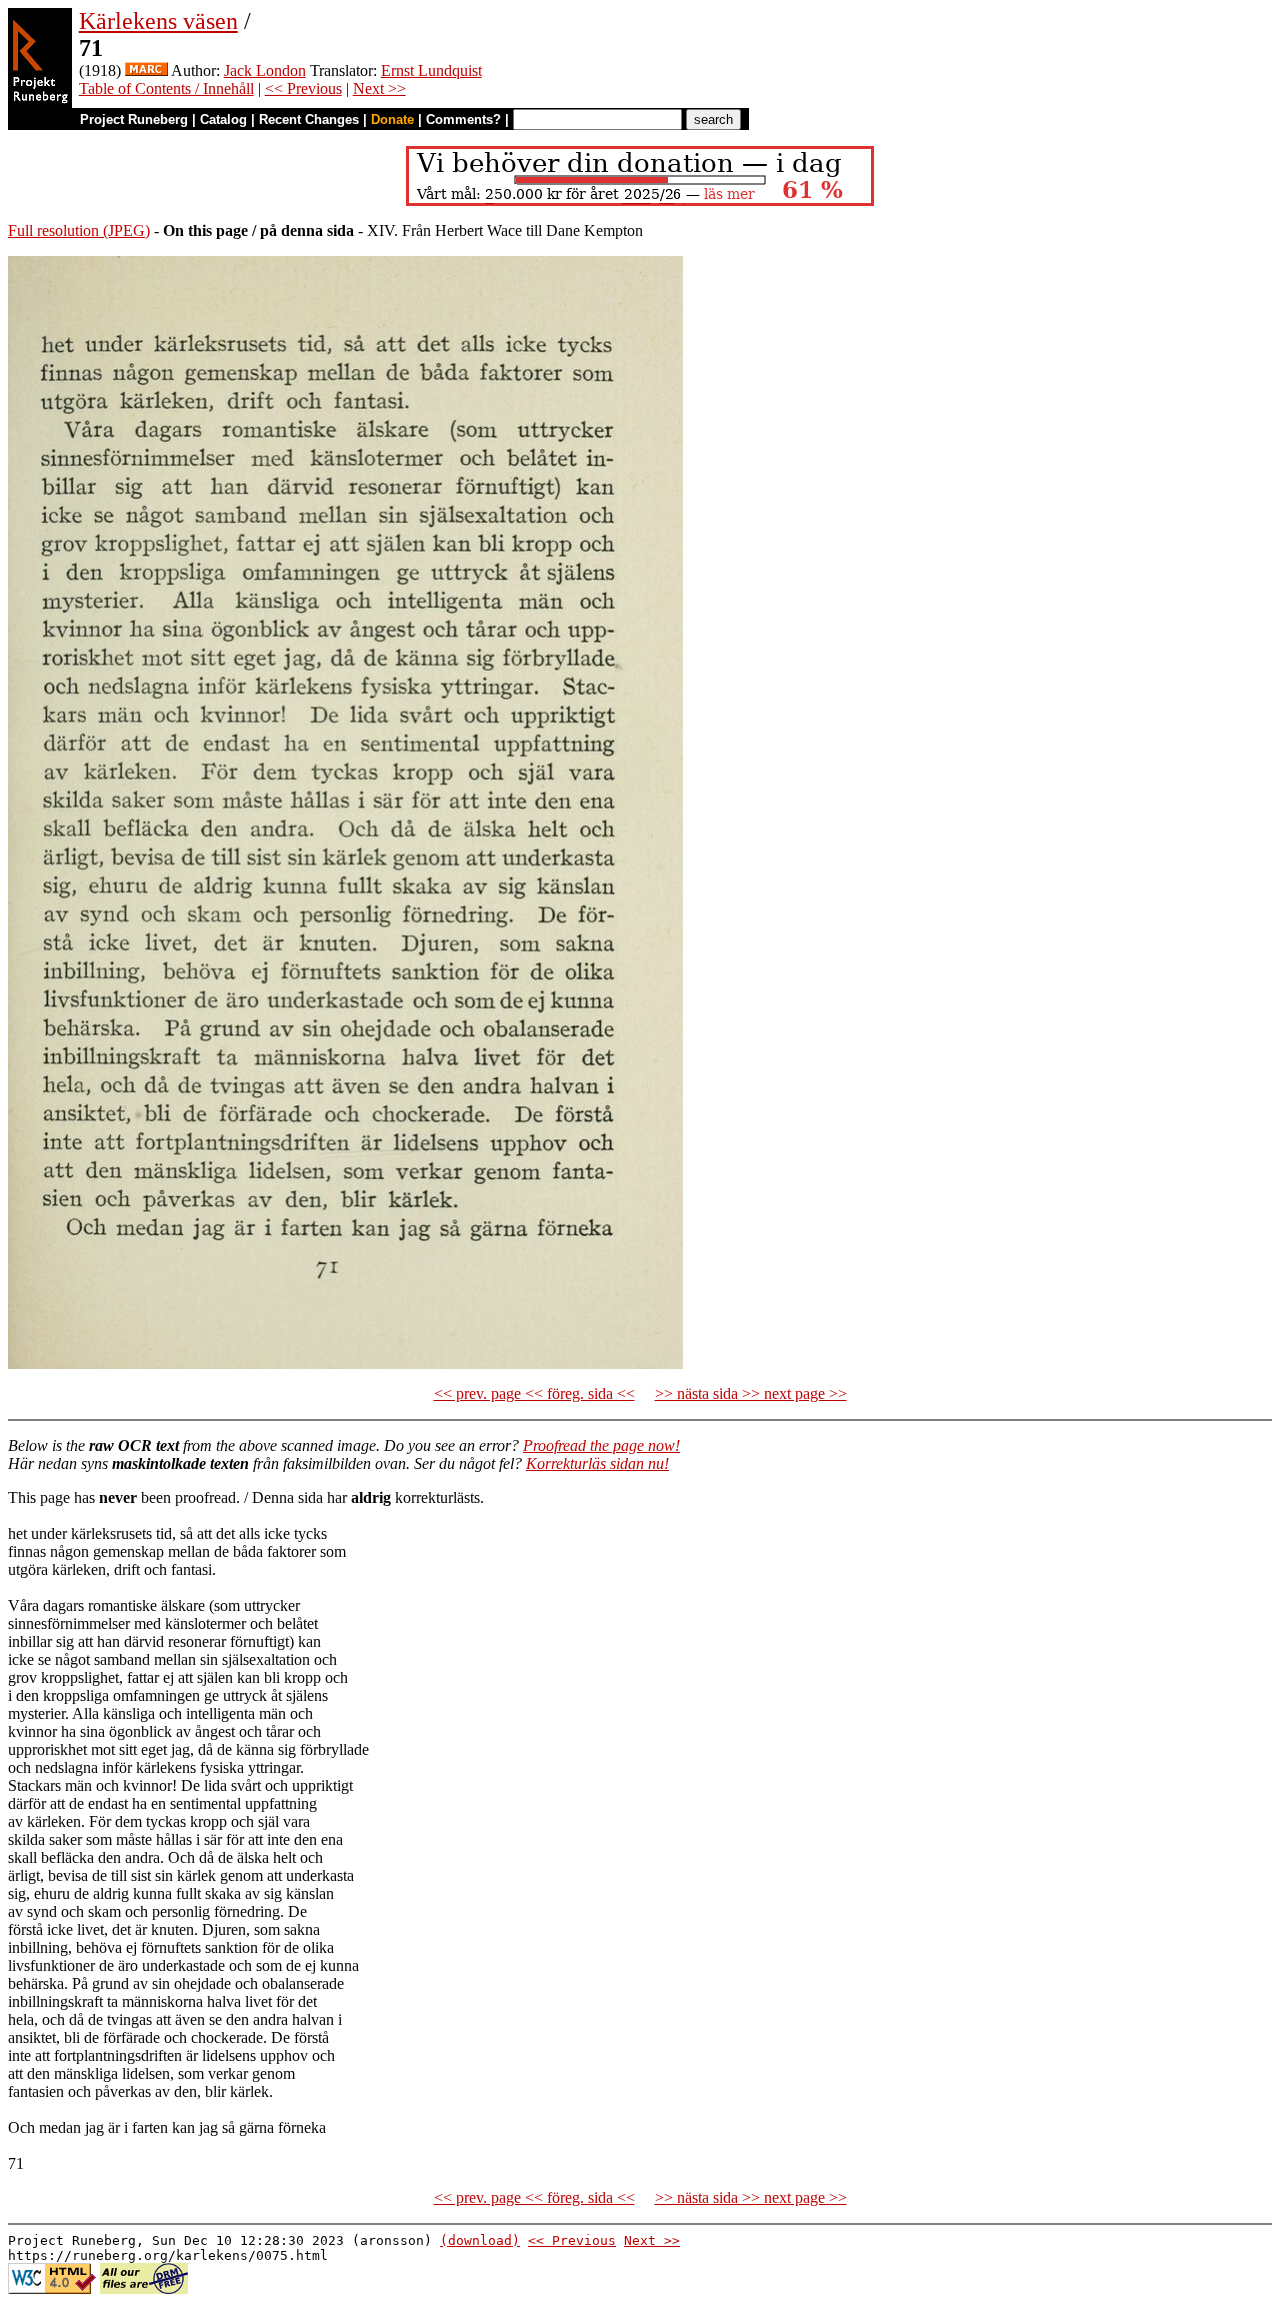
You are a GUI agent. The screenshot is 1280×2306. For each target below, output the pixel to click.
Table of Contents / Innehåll (166, 88)
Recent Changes (309, 119)
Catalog (223, 119)
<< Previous (303, 88)
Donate (392, 119)
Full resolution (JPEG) (79, 230)
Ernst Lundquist (431, 70)
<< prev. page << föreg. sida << (534, 1393)
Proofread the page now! (601, 1445)
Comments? (463, 119)
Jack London (265, 70)
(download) (480, 2240)
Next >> (379, 88)
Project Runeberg (134, 119)
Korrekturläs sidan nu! (597, 1463)
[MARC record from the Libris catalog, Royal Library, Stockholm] (146, 70)
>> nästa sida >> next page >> (751, 1393)
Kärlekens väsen (158, 21)
